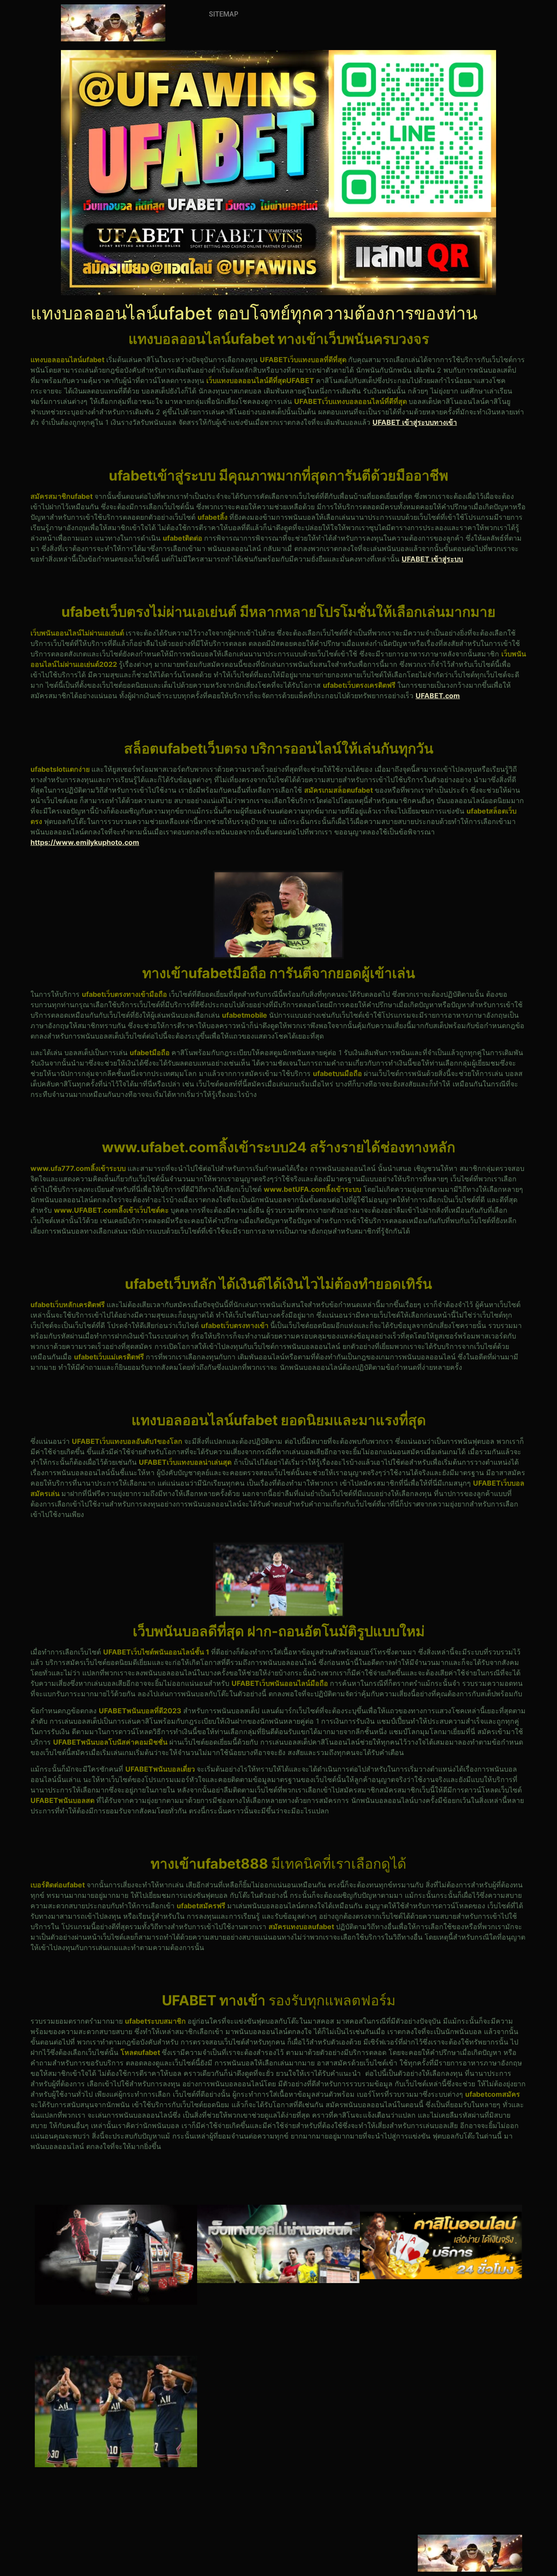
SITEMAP (224, 14)
